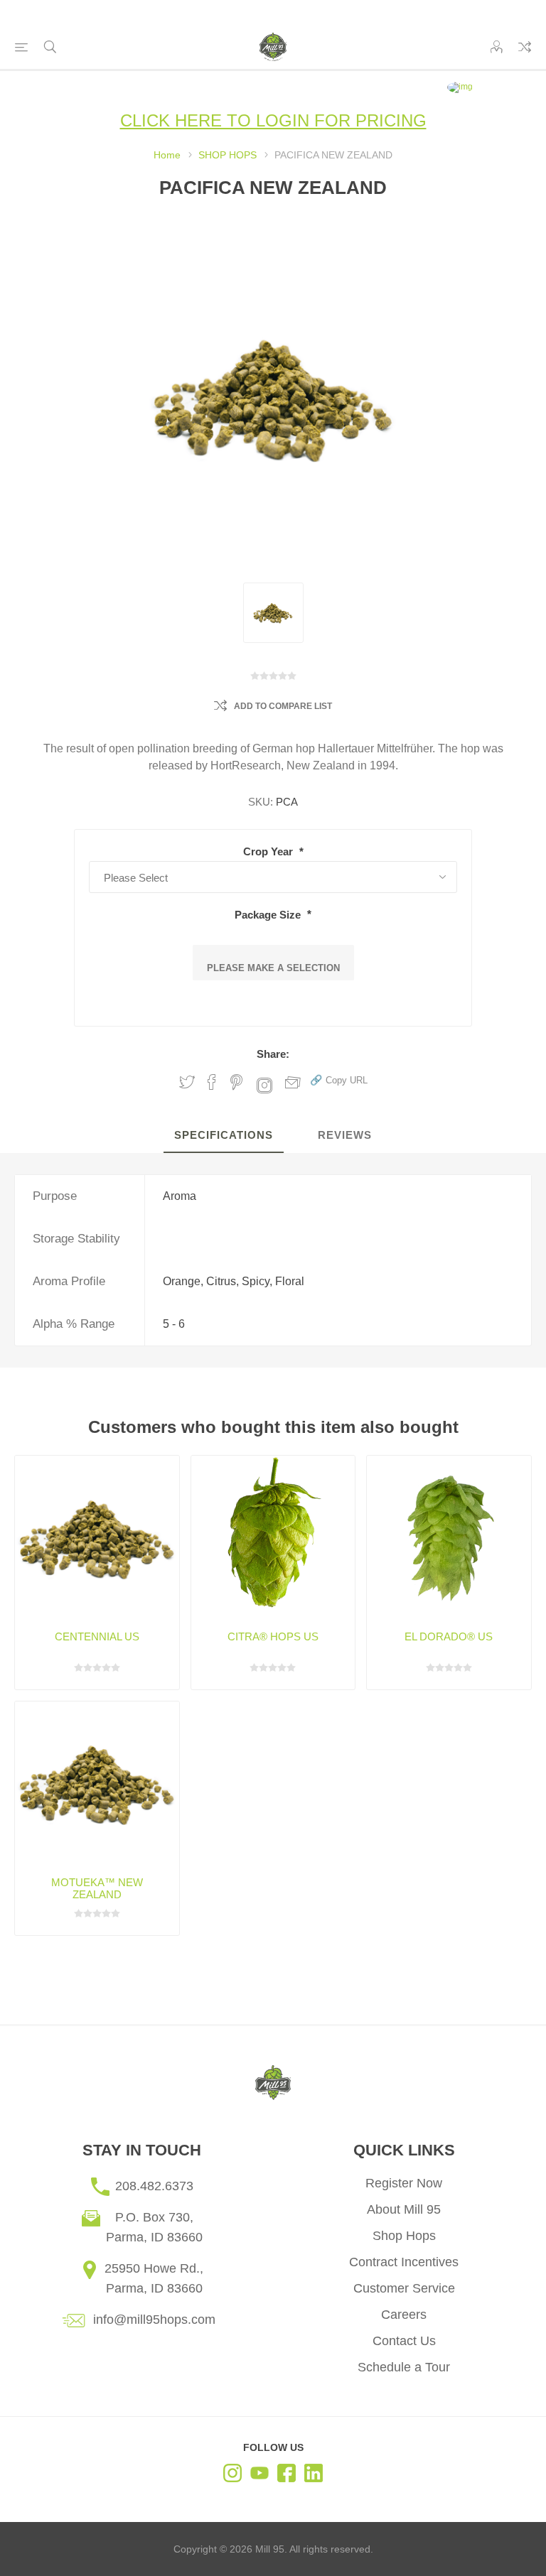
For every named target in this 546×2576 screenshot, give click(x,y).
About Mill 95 (404, 2209)
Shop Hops (404, 2236)
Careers (404, 2315)
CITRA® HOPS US (273, 1636)
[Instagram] (232, 2475)
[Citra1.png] (273, 1538)
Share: (273, 1054)
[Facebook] (287, 2475)
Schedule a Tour (404, 2367)
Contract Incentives (404, 2262)
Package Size (269, 914)
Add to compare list (283, 706)
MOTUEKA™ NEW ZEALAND (97, 1888)
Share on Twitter (187, 1082)
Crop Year (269, 851)
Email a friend (293, 1082)
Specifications (224, 1135)
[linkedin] (314, 2475)
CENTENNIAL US (97, 1636)
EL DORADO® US (449, 1636)
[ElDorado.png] (449, 1538)
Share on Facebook (212, 1082)
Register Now (404, 2183)
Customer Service (404, 2288)
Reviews (345, 1135)
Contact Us (404, 2341)
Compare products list (525, 47)
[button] (339, 1079)
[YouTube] (259, 2475)
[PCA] (273, 613)
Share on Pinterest (236, 1082)
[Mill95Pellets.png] (97, 1538)
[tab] (224, 1136)
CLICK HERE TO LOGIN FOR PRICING (273, 120)
